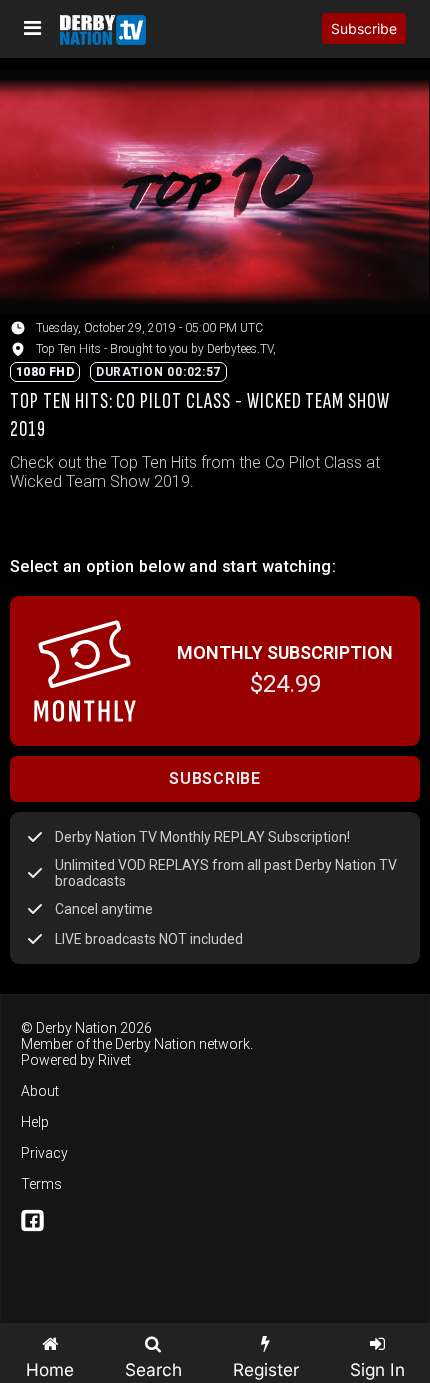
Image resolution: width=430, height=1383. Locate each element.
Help (35, 1122)
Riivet (114, 1060)
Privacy (44, 1153)
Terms (41, 1184)
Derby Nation (155, 1044)
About (40, 1091)
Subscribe (364, 28)
